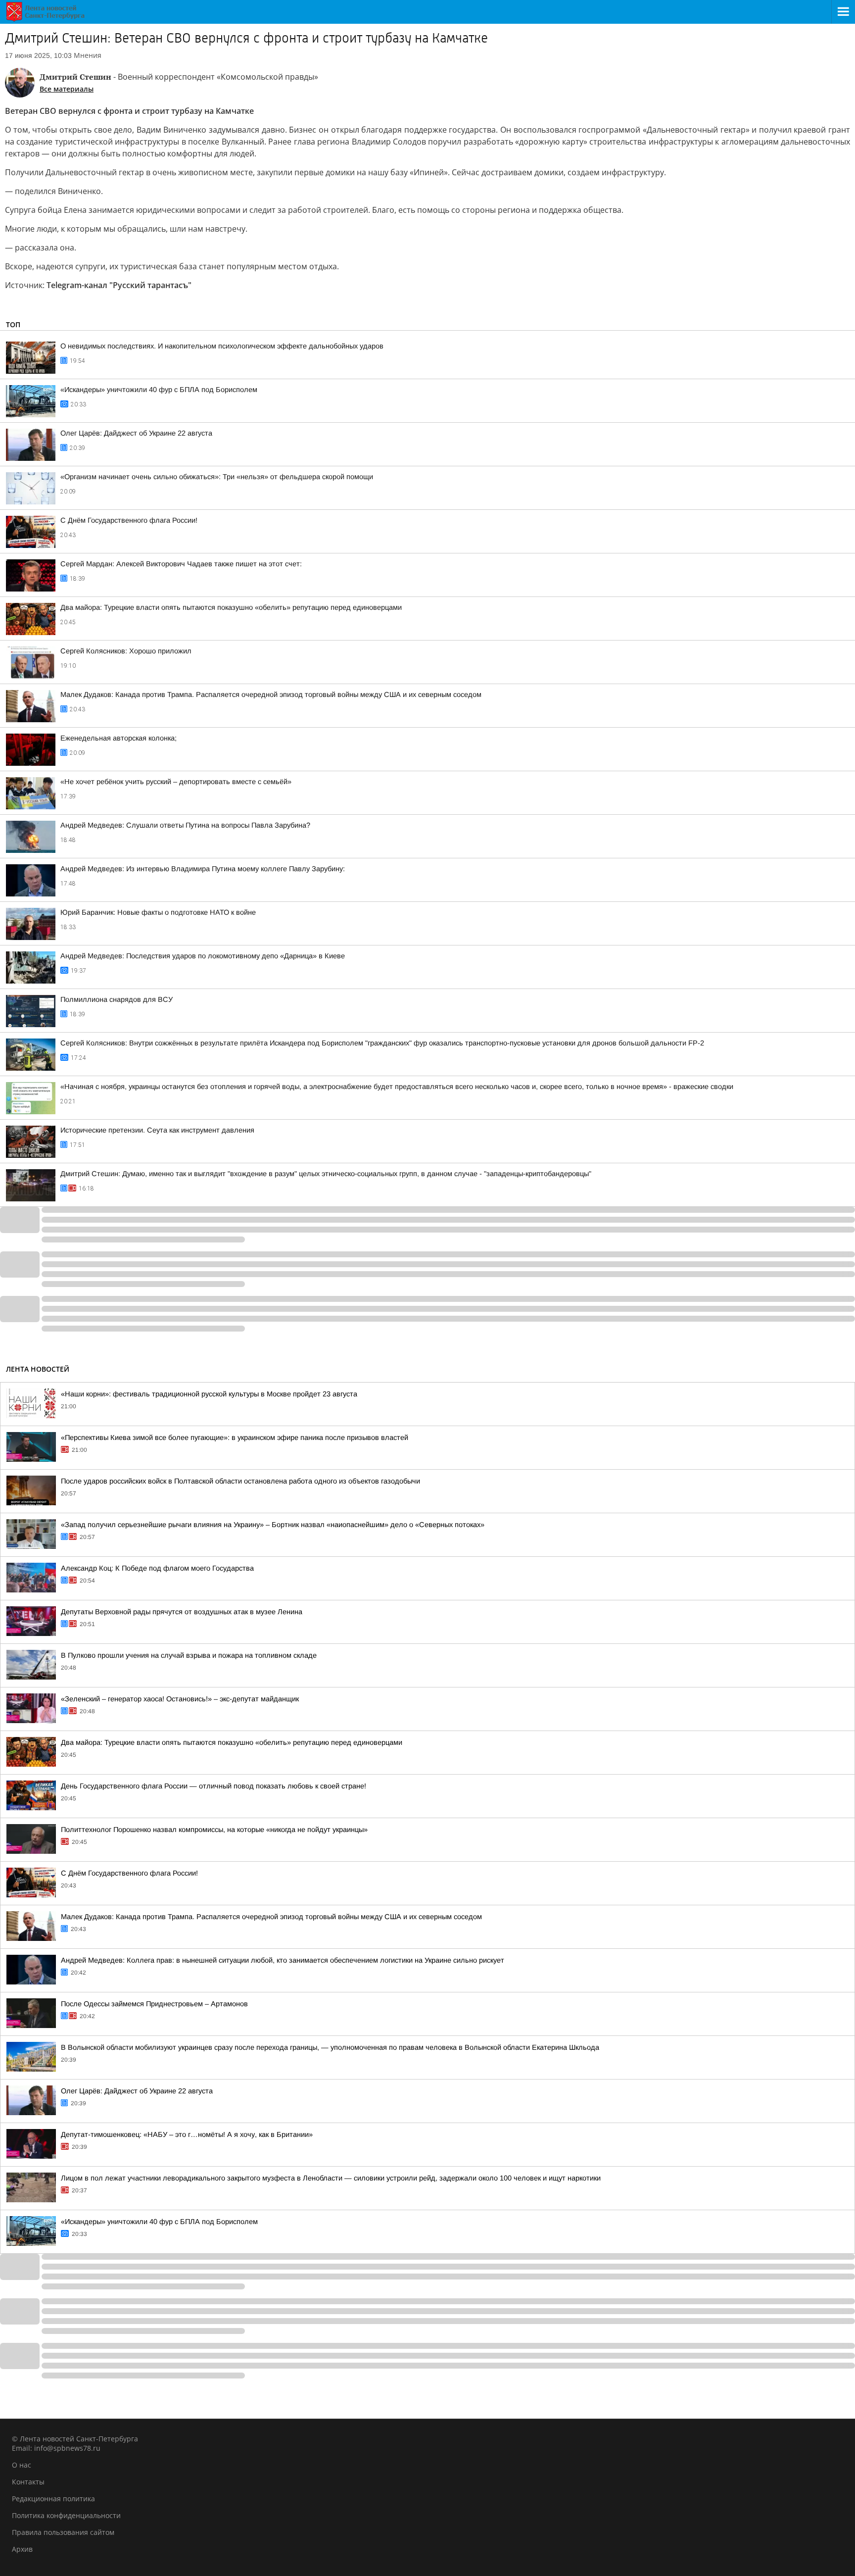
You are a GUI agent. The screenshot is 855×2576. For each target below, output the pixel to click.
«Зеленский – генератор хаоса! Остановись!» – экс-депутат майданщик (180, 1699)
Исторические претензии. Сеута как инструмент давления (157, 1130)
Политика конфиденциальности (66, 2515)
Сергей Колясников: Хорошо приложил (126, 651)
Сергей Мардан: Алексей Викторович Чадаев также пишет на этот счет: (181, 564)
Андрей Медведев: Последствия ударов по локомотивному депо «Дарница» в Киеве (203, 956)
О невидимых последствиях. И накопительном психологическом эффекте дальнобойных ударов (222, 346)
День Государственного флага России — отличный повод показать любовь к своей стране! (214, 1786)
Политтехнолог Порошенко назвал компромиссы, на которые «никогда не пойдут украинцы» (214, 1830)
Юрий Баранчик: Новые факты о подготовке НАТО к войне (158, 912)
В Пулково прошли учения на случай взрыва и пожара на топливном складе (189, 1655)
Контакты (28, 2482)
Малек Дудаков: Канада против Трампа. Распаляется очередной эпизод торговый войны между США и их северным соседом (271, 694)
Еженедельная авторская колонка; (119, 738)
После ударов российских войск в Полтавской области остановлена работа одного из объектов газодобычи (240, 1481)
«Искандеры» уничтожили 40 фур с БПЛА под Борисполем (159, 390)
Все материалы (67, 89)
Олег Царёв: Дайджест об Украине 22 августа (136, 433)
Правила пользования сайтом (63, 2532)
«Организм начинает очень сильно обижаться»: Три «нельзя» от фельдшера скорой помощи (217, 477)
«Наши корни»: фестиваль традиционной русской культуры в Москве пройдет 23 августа (209, 1394)
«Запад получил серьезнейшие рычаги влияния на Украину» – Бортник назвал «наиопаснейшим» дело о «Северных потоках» (273, 1525)
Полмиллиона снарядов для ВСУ (117, 999)
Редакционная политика (53, 2499)
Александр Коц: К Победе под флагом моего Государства (157, 1568)
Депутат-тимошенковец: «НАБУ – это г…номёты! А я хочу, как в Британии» (187, 2134)
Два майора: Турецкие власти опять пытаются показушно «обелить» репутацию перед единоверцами (231, 607)
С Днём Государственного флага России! (129, 520)
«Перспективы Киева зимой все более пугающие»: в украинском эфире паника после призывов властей (235, 1437)
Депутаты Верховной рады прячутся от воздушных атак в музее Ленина (182, 1612)
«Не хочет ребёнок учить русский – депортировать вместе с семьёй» (176, 782)
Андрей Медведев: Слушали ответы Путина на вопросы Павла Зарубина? (185, 825)
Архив (22, 2549)
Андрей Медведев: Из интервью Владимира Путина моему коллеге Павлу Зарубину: (203, 869)
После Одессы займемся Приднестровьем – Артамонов (154, 2004)
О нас (22, 2465)
